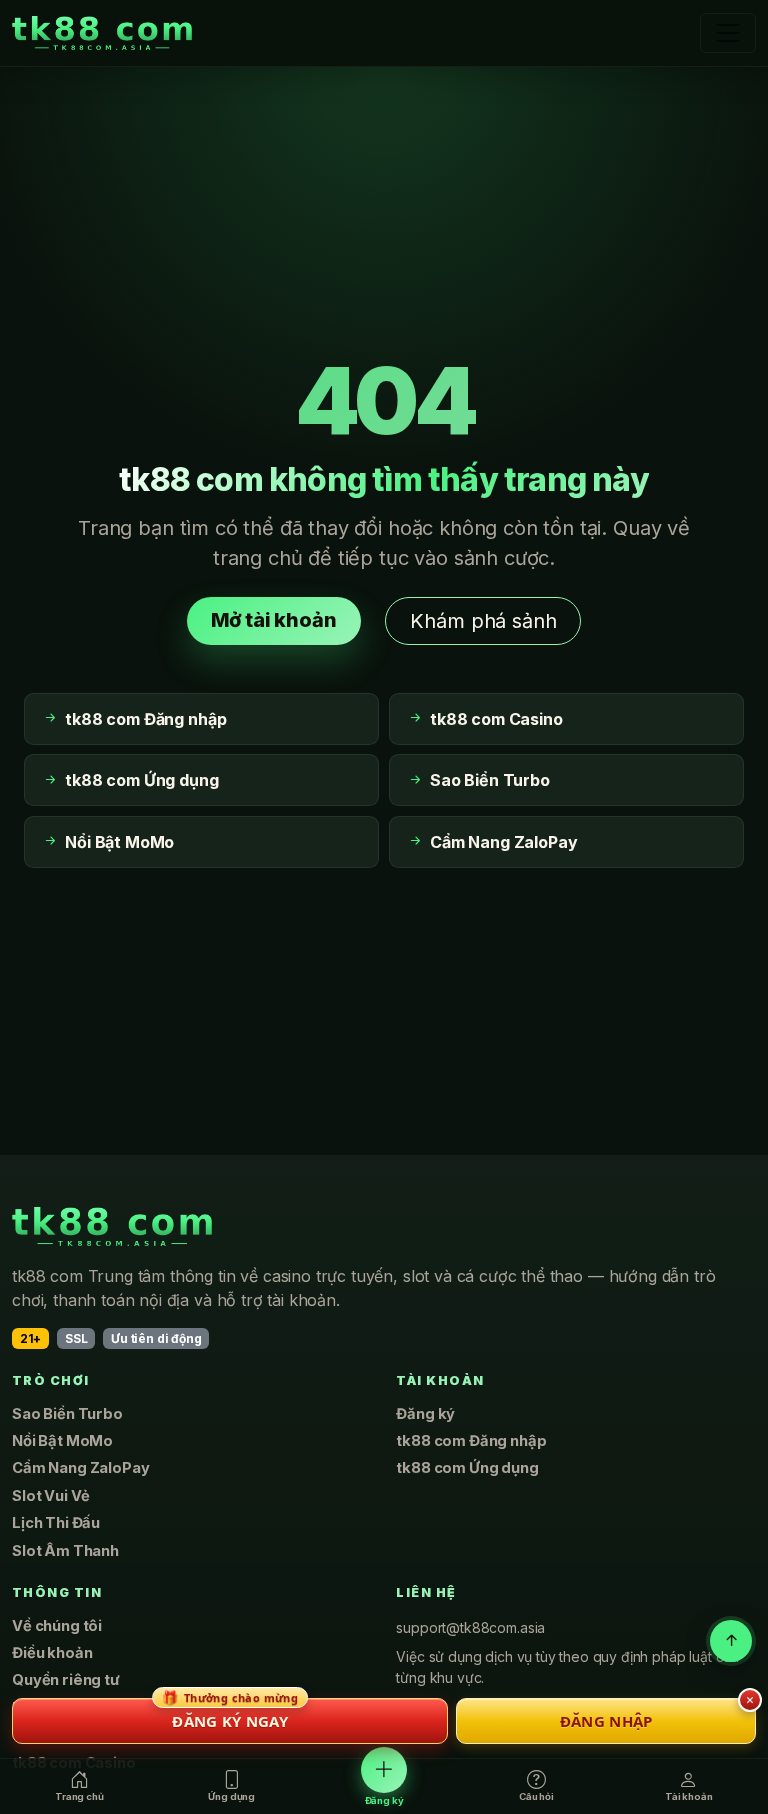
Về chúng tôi (57, 1626)
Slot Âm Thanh (65, 1551)
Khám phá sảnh (483, 621)
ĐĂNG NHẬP (606, 1721)
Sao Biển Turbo (67, 1414)
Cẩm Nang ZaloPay (80, 1468)
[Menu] (728, 33)
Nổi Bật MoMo (62, 1441)
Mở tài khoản (274, 620)
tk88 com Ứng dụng (467, 1468)
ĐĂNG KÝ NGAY (230, 1714)
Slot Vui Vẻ (51, 1496)
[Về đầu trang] (731, 1641)
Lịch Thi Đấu (56, 1523)
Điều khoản (52, 1653)
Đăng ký (425, 1414)
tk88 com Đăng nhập (471, 1441)
